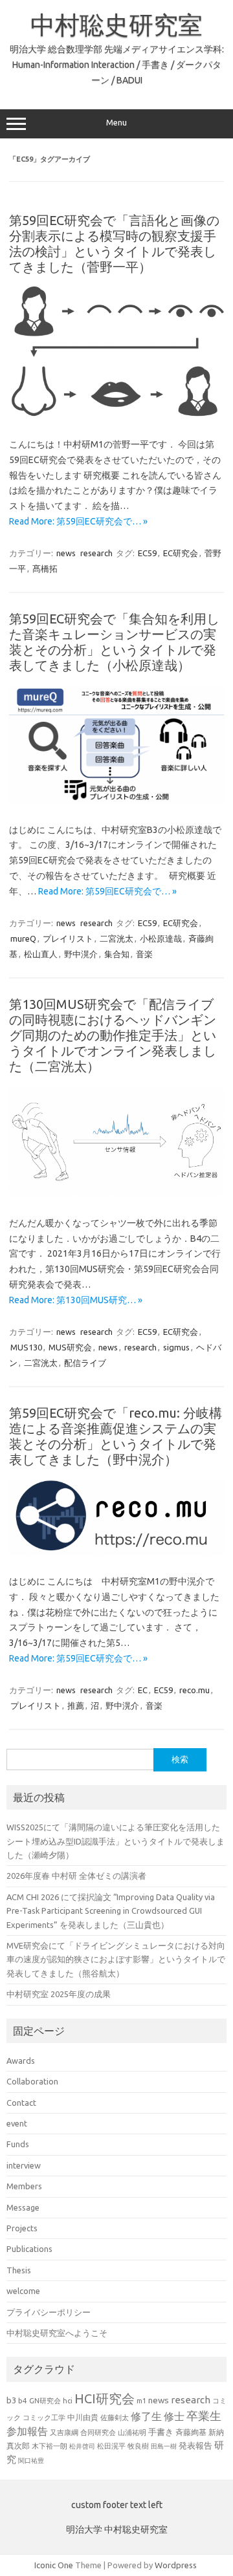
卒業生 (204, 2416)
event (17, 2123)
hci (68, 2401)
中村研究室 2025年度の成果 (59, 1994)
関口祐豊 (31, 2460)
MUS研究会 (70, 1347)
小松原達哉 (161, 938)
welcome (23, 2291)
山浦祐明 (132, 2432)
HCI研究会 (105, 2398)
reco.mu (194, 1690)
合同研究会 (98, 2432)
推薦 (76, 1705)
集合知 (117, 954)
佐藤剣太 (115, 2418)
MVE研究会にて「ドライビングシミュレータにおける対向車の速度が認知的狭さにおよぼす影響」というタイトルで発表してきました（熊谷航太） (116, 1959)
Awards (21, 2061)
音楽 (144, 954)
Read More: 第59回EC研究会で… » (78, 521)
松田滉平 (111, 2446)
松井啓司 (82, 2446)
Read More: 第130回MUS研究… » (76, 1300)
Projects (22, 2228)
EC (143, 1690)
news (66, 553)
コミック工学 (44, 2418)
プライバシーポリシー (49, 2312)
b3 (11, 2400)
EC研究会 (181, 553)
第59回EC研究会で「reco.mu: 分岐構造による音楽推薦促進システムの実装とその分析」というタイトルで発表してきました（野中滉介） (116, 1436)
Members (24, 2186)
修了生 (146, 2416)
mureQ (23, 938)
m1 (141, 2401)
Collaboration (32, 2081)
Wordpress (176, 2565)
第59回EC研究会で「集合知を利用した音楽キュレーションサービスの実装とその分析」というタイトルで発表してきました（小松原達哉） (114, 642)
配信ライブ (85, 1363)
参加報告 (27, 2431)
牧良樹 (138, 2446)
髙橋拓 (45, 568)
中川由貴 (83, 2417)
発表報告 (195, 2445)
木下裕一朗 (50, 2446)
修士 (174, 2416)
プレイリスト (68, 938)
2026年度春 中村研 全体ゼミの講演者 (76, 1876)
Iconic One (54, 2565)
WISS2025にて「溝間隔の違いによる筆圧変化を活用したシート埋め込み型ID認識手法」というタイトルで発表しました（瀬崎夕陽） (116, 1841)
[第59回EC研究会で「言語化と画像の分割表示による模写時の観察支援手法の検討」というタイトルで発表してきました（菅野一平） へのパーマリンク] (116, 416)
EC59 (147, 553)
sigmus (176, 1347)
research (96, 553)
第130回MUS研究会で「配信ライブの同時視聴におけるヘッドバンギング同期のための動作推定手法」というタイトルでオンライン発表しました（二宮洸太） (113, 1035)
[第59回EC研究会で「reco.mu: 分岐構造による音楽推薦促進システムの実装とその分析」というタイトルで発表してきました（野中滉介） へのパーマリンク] (116, 1553)
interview (24, 2165)
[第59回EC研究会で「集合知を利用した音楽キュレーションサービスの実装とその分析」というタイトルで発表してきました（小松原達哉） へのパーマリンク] (116, 801)
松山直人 (41, 954)
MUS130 (26, 1347)
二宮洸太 (116, 938)
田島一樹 (164, 2446)
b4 (23, 2400)
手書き (161, 2432)
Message (23, 2207)
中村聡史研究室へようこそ (57, 2333)
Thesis (19, 2270)
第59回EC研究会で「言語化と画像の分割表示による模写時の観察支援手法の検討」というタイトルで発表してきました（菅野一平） (114, 244)
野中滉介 (81, 954)
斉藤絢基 (191, 2432)
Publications (29, 2249)
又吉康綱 (64, 2432)
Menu (116, 123)
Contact (21, 2103)
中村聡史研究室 (116, 25)
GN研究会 (45, 2401)
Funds (18, 2144)
